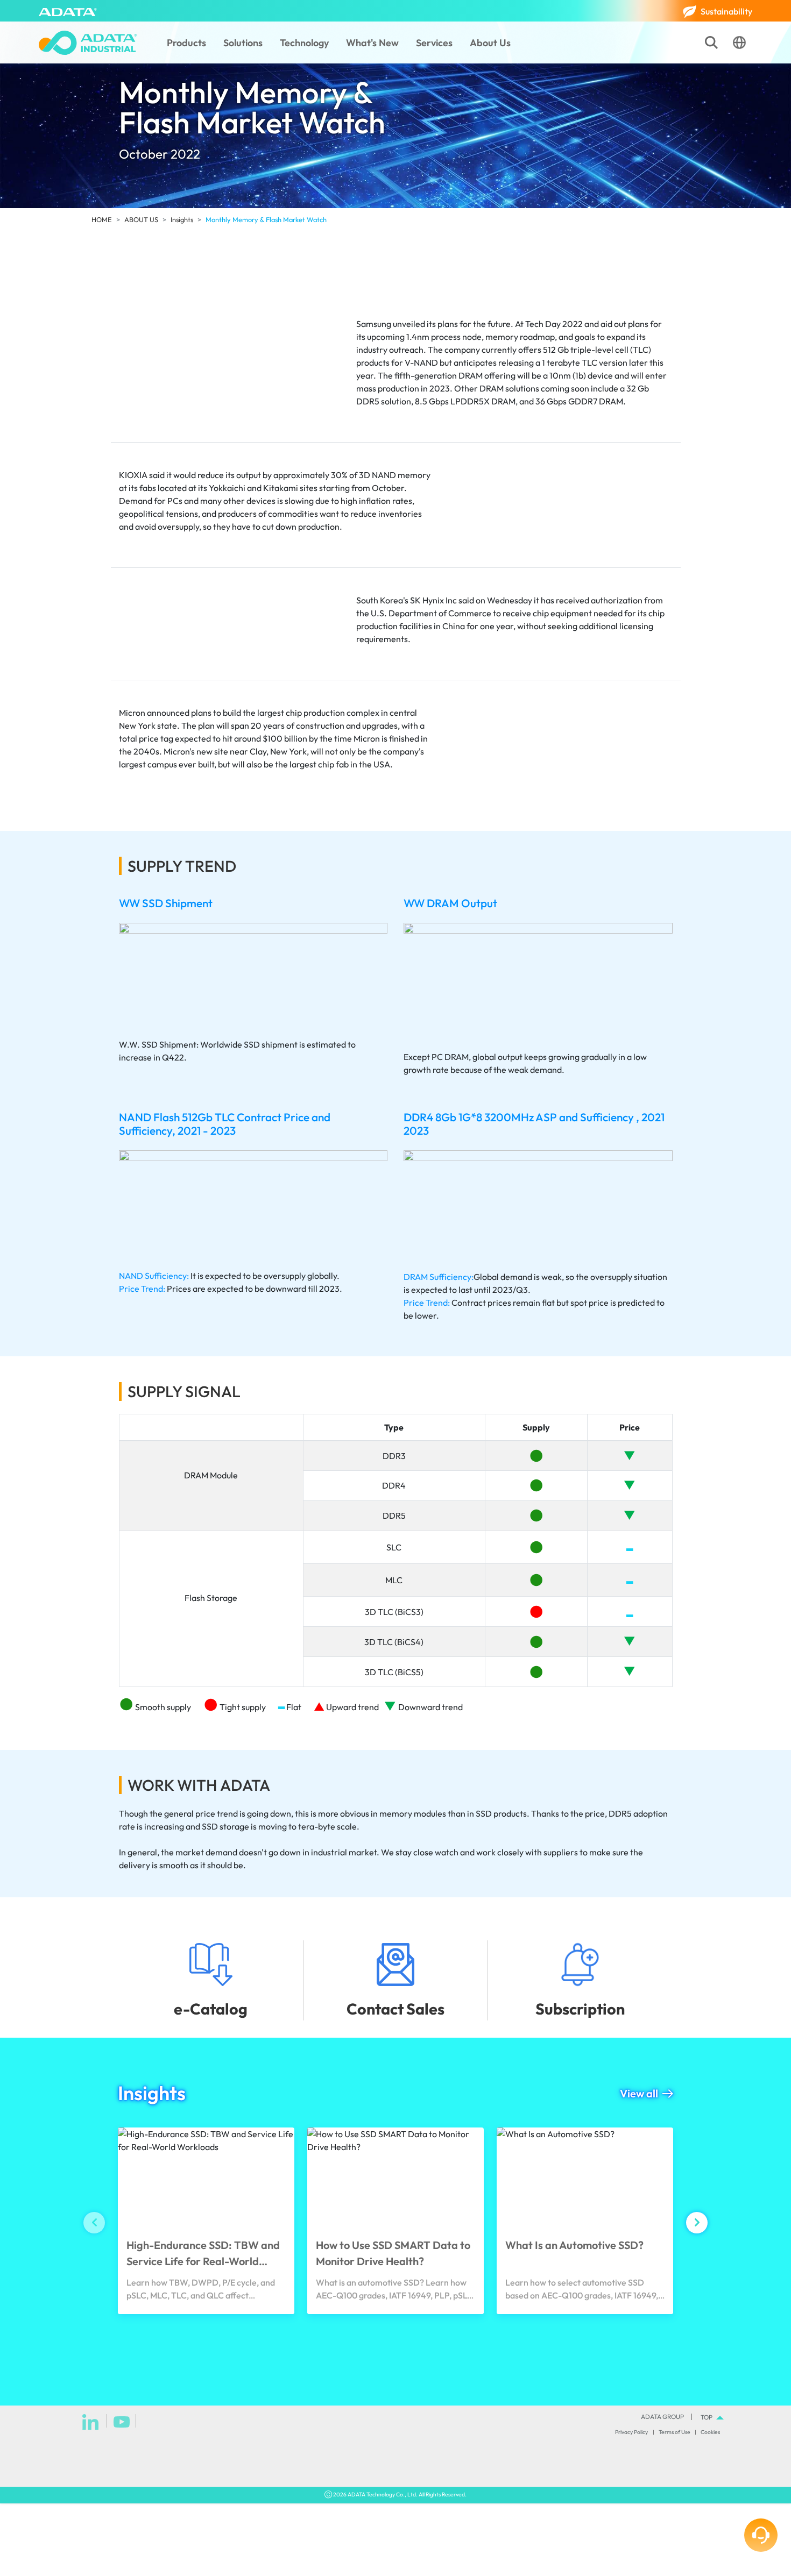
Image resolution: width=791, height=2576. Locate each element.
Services (434, 43)
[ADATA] (68, 11)
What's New (372, 43)
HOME (102, 219)
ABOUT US (141, 219)
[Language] (739, 42)
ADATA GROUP (662, 2417)
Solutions (243, 43)
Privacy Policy (631, 2432)
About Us (490, 43)
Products (186, 43)
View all (639, 2093)
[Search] (711, 42)
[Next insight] (697, 2223)
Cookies (710, 2432)
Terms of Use (675, 2432)
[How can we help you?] (761, 2535)
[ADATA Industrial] (88, 43)
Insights (182, 219)
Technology (304, 43)
